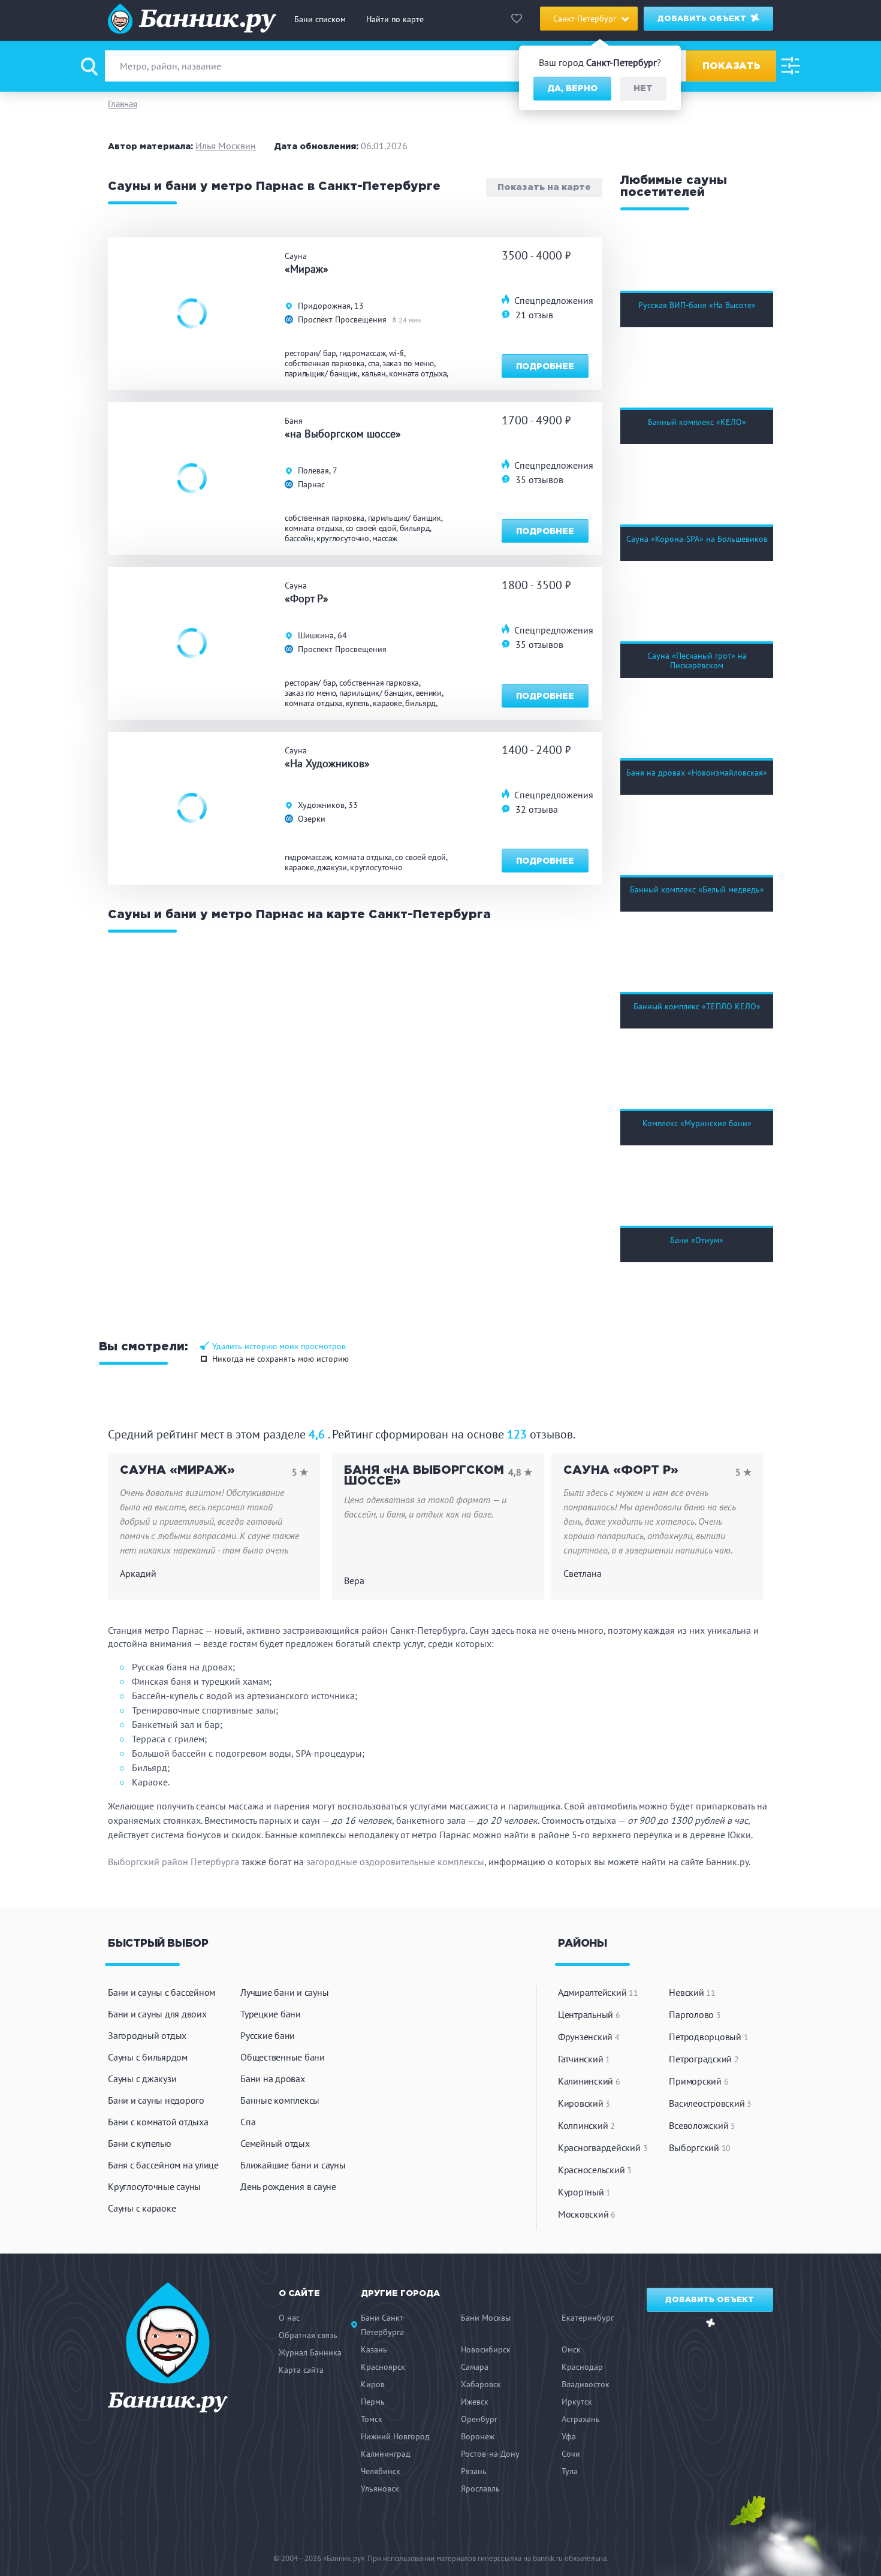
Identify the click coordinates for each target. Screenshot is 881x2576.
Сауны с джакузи (142, 2079)
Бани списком (320, 19)
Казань (374, 2349)
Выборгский (700, 2147)
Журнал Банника (310, 2352)
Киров (373, 2384)
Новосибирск (486, 2349)
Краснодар (582, 2367)
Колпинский (586, 2125)
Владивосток (586, 2384)
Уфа (569, 2436)
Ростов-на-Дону (490, 2454)
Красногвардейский (603, 2147)
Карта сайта (301, 2370)
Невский (692, 1992)
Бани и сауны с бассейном (162, 1992)
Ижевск (475, 2402)
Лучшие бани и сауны (284, 1992)
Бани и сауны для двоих (157, 2014)
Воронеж (478, 2436)
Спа (248, 2122)
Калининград (386, 2454)
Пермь (373, 2402)
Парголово (695, 2014)
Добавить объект (703, 19)
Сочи (571, 2454)
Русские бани (268, 2035)
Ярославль (480, 2488)
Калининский (589, 2081)
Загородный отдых (147, 2035)
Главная (123, 104)
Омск (571, 2349)
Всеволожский (702, 2125)
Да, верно (572, 89)
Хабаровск (481, 2384)
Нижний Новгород (395, 2436)
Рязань (474, 2471)
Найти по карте (395, 19)
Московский (587, 2214)
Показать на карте (544, 188)
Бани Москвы (486, 2318)
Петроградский (704, 2059)
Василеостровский (710, 2103)
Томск (372, 2419)
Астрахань (581, 2419)
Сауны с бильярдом (148, 2057)
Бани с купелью (140, 2143)
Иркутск (577, 2402)
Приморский (699, 2081)
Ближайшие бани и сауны (293, 2165)
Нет (643, 89)
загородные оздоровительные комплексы (395, 1862)
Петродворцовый (708, 2037)
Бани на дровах (273, 2079)
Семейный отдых (275, 2143)
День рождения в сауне (288, 2186)
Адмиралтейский (598, 1992)
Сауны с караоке (142, 2208)
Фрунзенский (589, 2037)
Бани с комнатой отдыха (158, 2122)
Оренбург (479, 2419)
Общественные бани (283, 2057)
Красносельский (595, 2170)
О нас (289, 2318)
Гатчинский (584, 2059)
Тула (570, 2471)
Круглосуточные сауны (154, 2186)
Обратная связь (308, 2335)
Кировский (584, 2103)
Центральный (589, 2014)
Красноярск (383, 2367)
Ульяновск (380, 2488)
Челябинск (381, 2471)
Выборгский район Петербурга (174, 1862)
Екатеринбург (588, 2318)
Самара (475, 2367)
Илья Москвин (226, 146)
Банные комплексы (280, 2100)
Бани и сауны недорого (156, 2100)
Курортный (584, 2192)
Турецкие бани (271, 2014)
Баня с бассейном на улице (163, 2165)
